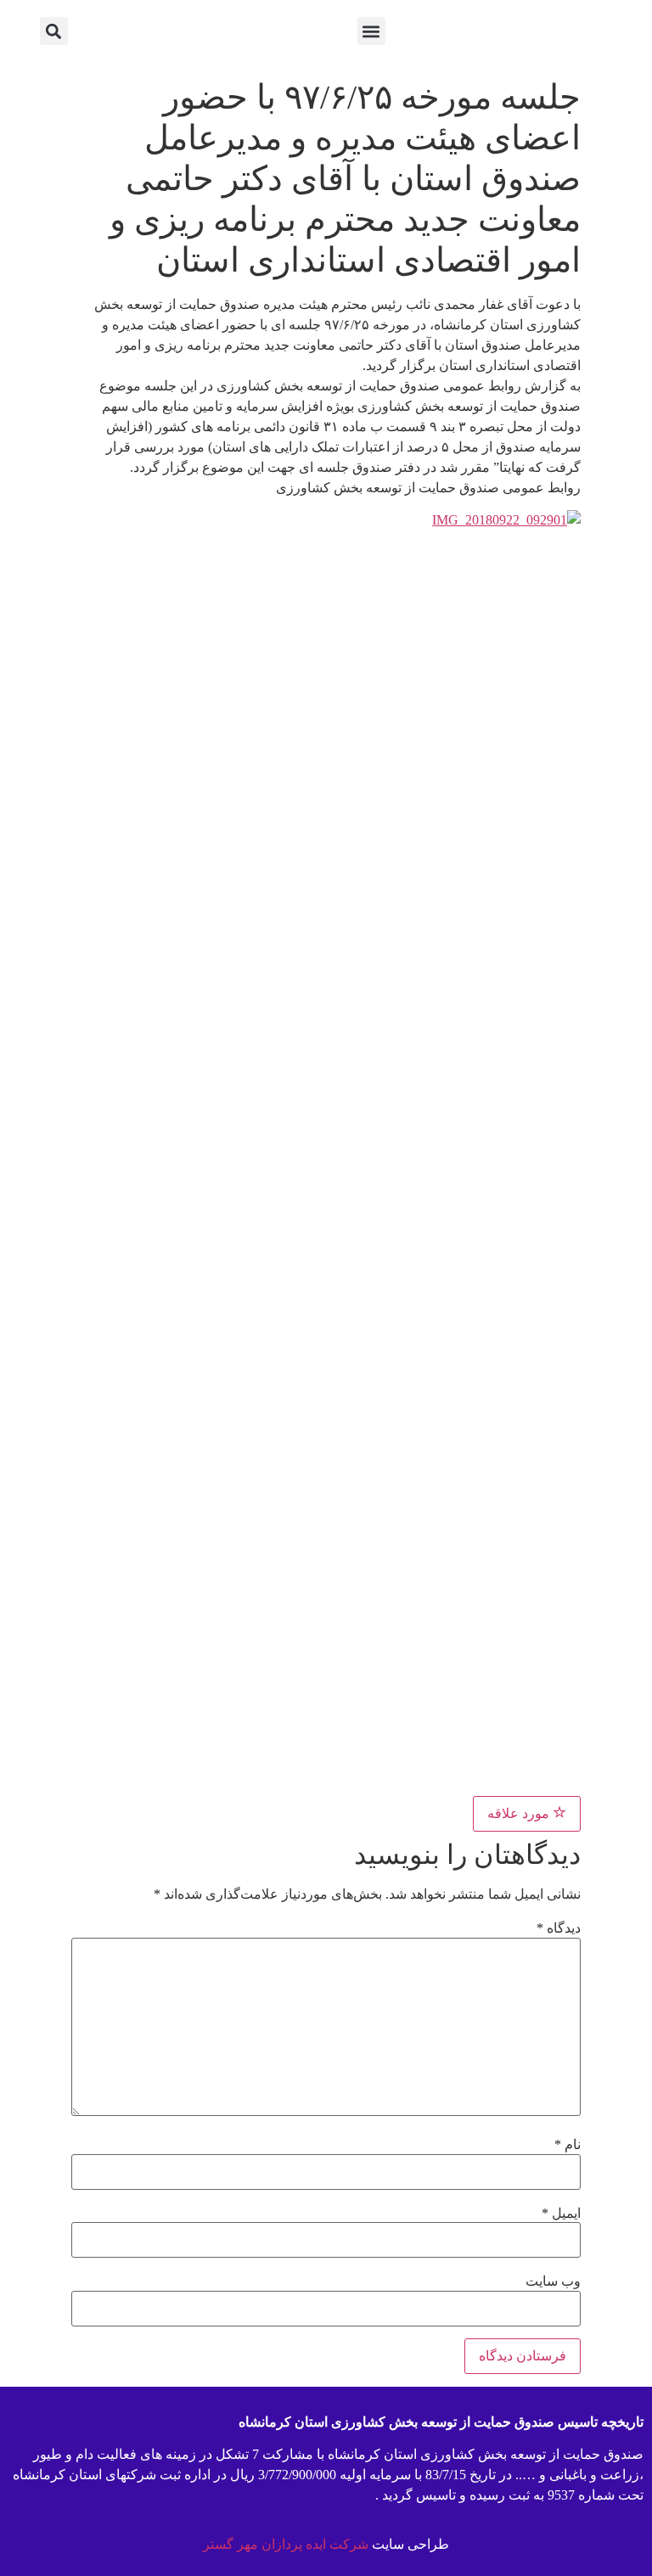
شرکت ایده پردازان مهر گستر (286, 2544)
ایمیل (561, 2214)
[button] (371, 31)
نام (568, 2145)
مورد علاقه (520, 1813)
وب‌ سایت (553, 2281)
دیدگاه (559, 1928)
